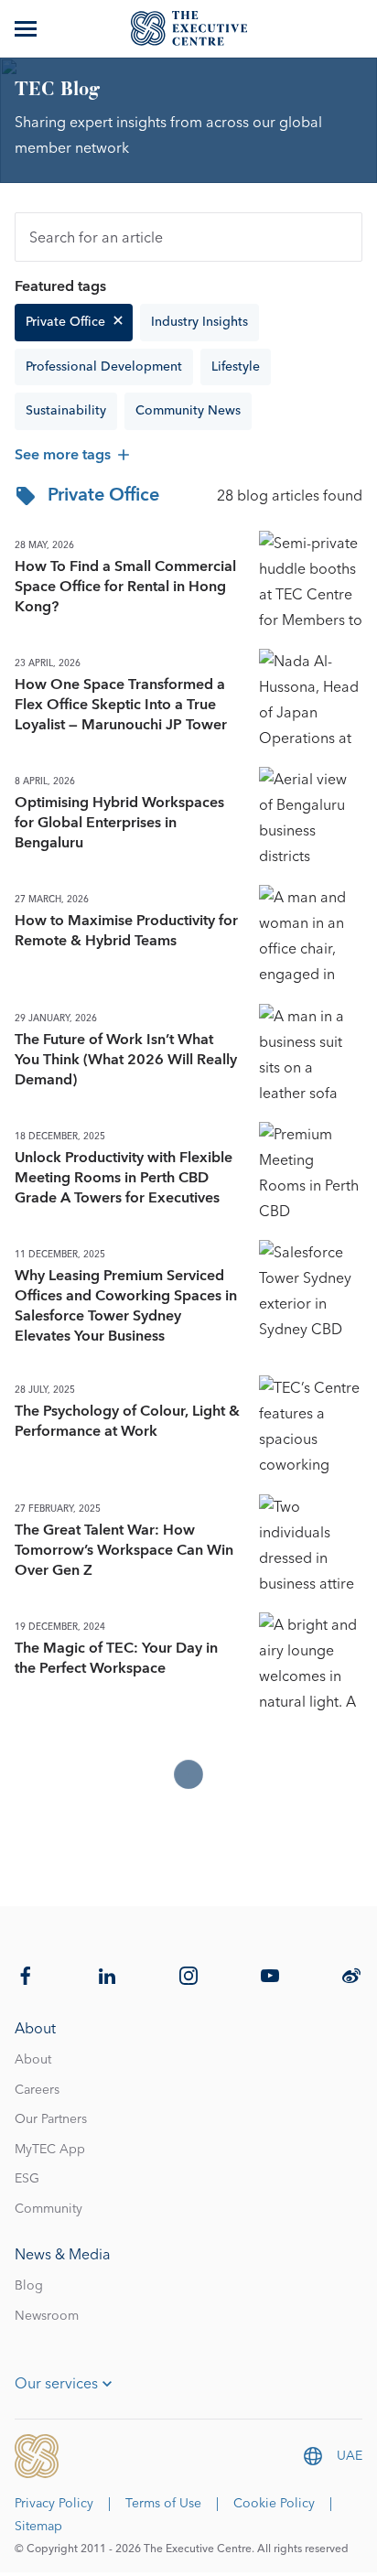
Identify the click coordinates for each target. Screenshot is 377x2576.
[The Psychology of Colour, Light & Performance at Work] (311, 1427)
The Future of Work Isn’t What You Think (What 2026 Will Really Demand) (126, 1060)
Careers (37, 2090)
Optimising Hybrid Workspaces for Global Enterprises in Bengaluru (119, 823)
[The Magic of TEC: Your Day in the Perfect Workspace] (311, 1664)
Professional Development (104, 367)
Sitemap (38, 2527)
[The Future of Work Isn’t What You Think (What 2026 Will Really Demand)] (311, 1056)
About (33, 2060)
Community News (188, 411)
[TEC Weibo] (351, 1976)
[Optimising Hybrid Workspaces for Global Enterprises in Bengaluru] (311, 819)
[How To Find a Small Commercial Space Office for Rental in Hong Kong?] (311, 582)
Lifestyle (236, 367)
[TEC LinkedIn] (107, 1976)
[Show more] (27, 28)
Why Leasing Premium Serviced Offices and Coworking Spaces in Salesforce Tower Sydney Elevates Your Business (126, 1306)
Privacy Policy (54, 2504)
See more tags (63, 455)
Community (48, 2209)
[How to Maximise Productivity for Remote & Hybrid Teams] (311, 937)
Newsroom (47, 2316)
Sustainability (66, 411)
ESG (27, 2179)
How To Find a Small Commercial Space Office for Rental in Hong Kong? (125, 587)
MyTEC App (50, 2150)
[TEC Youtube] (270, 1976)
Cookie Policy (274, 2504)
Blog (29, 2286)
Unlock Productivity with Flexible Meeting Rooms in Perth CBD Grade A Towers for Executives (124, 1178)
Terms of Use (163, 2504)
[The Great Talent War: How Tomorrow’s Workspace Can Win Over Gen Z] (311, 1546)
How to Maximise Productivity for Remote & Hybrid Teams (126, 931)
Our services (56, 2384)
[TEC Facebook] (26, 1976)
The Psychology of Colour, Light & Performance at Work (127, 1421)
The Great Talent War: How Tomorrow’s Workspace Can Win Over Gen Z (124, 1550)
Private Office (65, 322)
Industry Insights (199, 322)
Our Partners (51, 2119)
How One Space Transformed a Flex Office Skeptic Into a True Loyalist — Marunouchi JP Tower (121, 705)
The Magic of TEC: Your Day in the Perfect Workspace (116, 1658)
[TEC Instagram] (188, 1976)
